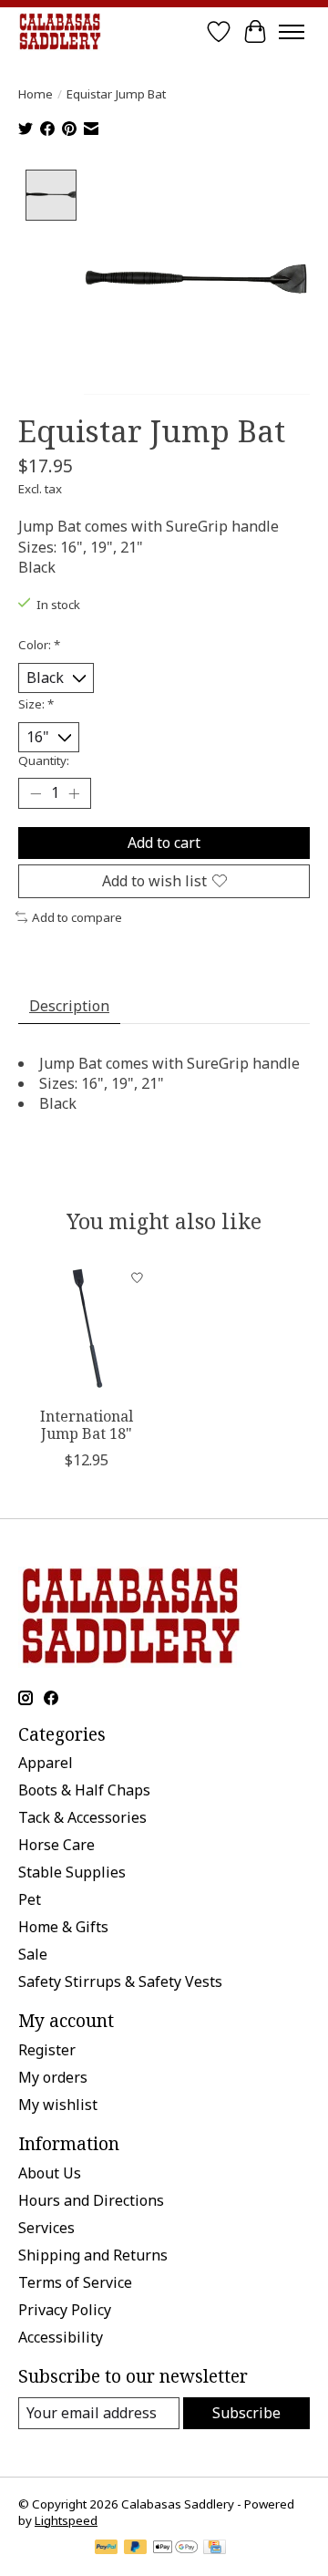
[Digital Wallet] (175, 2549)
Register (47, 2050)
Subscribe (246, 2413)
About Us (50, 2173)
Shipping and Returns (93, 2255)
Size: (36, 704)
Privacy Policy (65, 2310)
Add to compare (77, 917)
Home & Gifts (63, 1927)
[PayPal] (107, 2549)
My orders (53, 2077)
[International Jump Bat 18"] (87, 1329)
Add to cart (164, 843)
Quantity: (44, 760)
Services (46, 2228)
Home (36, 94)
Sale (33, 1954)
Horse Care (56, 1845)
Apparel (46, 1763)
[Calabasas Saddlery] (60, 31)
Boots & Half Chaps (84, 1790)
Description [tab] (69, 1006)
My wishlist (58, 2105)
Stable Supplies (72, 1872)
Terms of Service (75, 2282)
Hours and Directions (91, 2200)
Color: (39, 645)
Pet (30, 1899)
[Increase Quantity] (74, 793)
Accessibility (61, 2337)
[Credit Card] (215, 2549)
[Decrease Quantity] (36, 793)
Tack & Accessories (82, 1817)
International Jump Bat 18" (87, 1425)
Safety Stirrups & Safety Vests (120, 1981)
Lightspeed (66, 2520)
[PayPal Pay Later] (136, 2549)
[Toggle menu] (292, 32)
